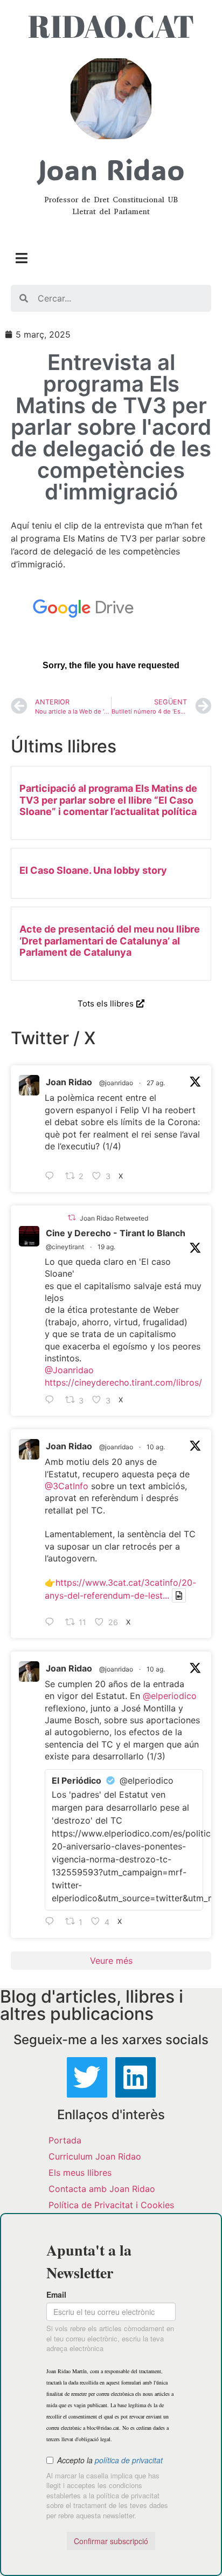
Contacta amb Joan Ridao (102, 2189)
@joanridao (116, 1083)
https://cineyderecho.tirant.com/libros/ (123, 1382)
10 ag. (156, 1447)
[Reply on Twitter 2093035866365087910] (52, 1176)
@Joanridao (69, 1370)
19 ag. (106, 1247)
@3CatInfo (67, 1486)
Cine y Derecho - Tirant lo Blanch (116, 1233)
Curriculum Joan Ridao (95, 2156)
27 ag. (156, 1083)
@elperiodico (170, 1696)
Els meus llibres (80, 2173)
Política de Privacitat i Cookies (111, 2205)
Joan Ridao (69, 1082)
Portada (65, 2140)
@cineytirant (65, 1247)
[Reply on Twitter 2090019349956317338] (52, 1400)
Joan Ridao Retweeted (114, 1218)
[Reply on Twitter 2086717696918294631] (52, 1622)
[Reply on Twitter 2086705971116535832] (52, 1922)
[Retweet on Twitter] (72, 1218)
